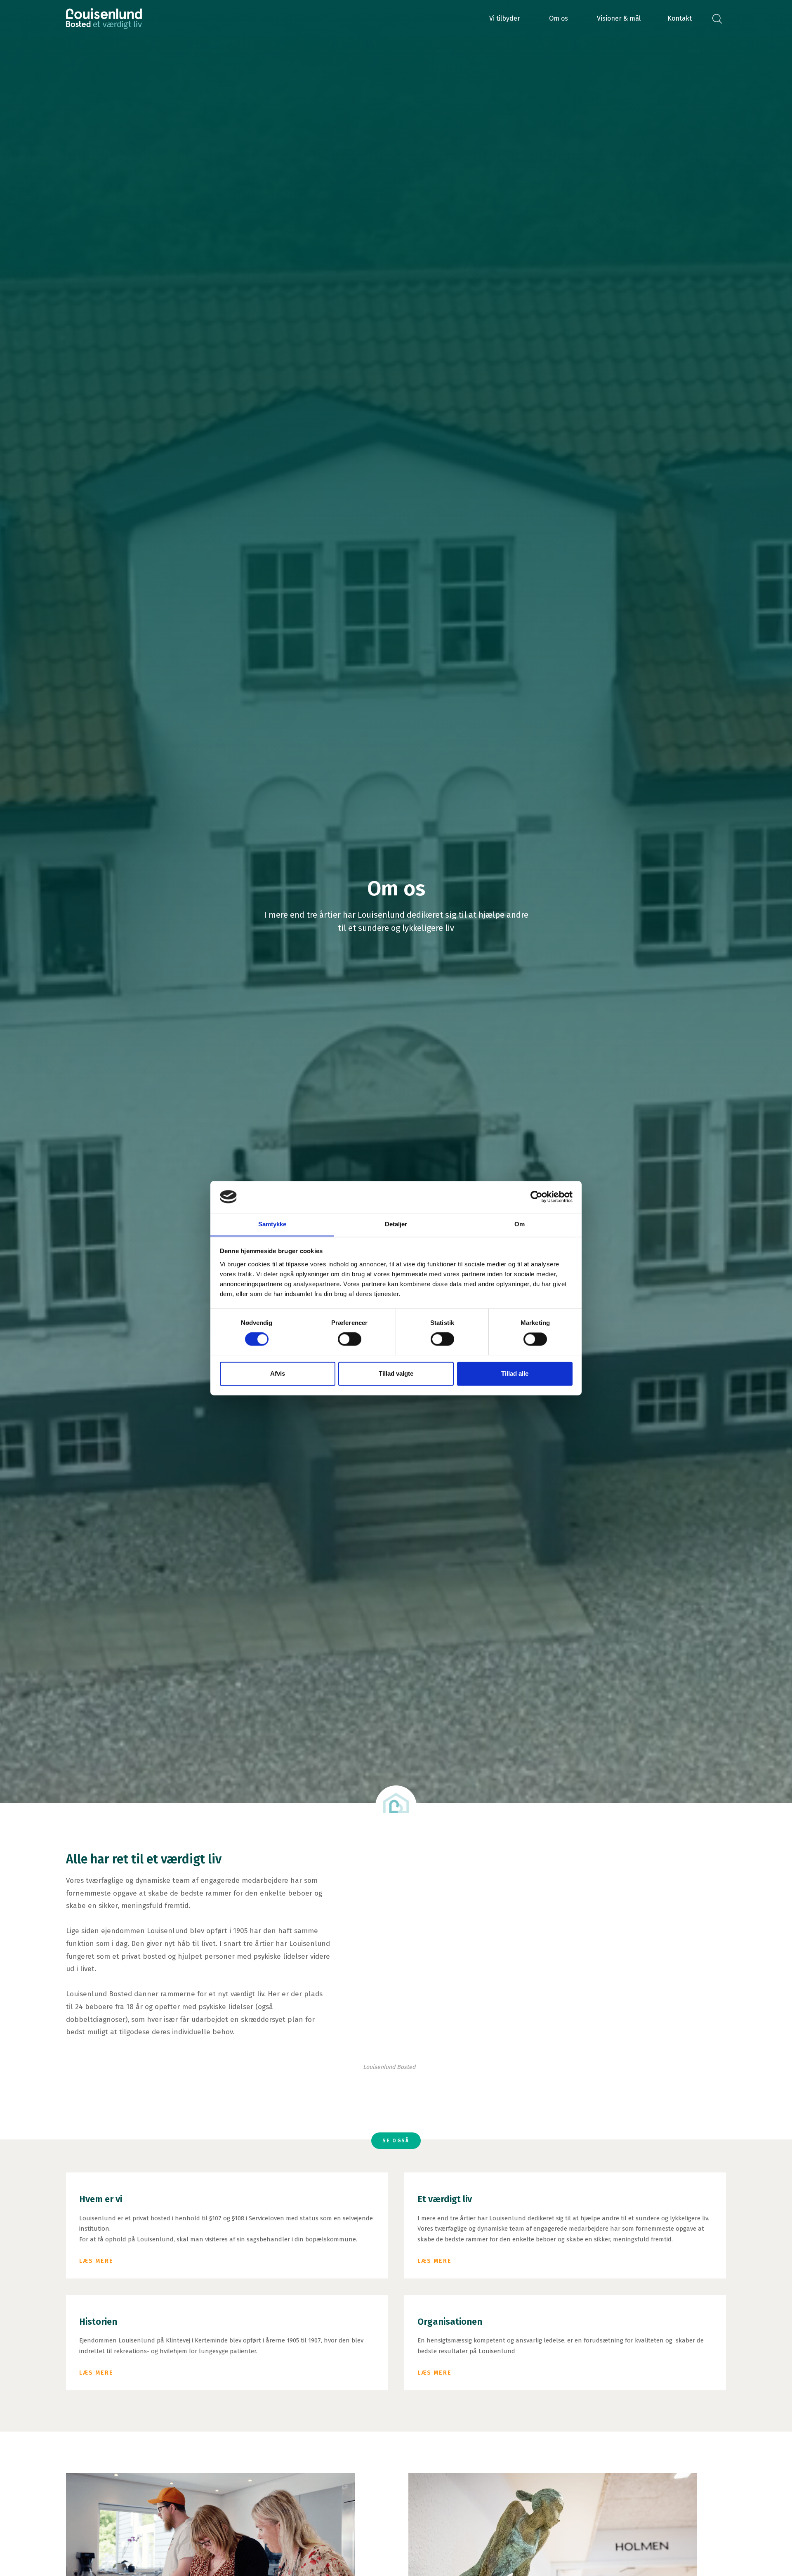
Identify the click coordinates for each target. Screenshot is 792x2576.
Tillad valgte (396, 1373)
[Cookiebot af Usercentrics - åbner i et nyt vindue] (536, 1197)
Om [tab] (520, 1224)
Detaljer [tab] (396, 1224)
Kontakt (680, 18)
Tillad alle (515, 1373)
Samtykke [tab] (272, 1224)
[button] (505, 19)
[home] (104, 19)
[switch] (350, 1339)
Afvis (278, 1373)
